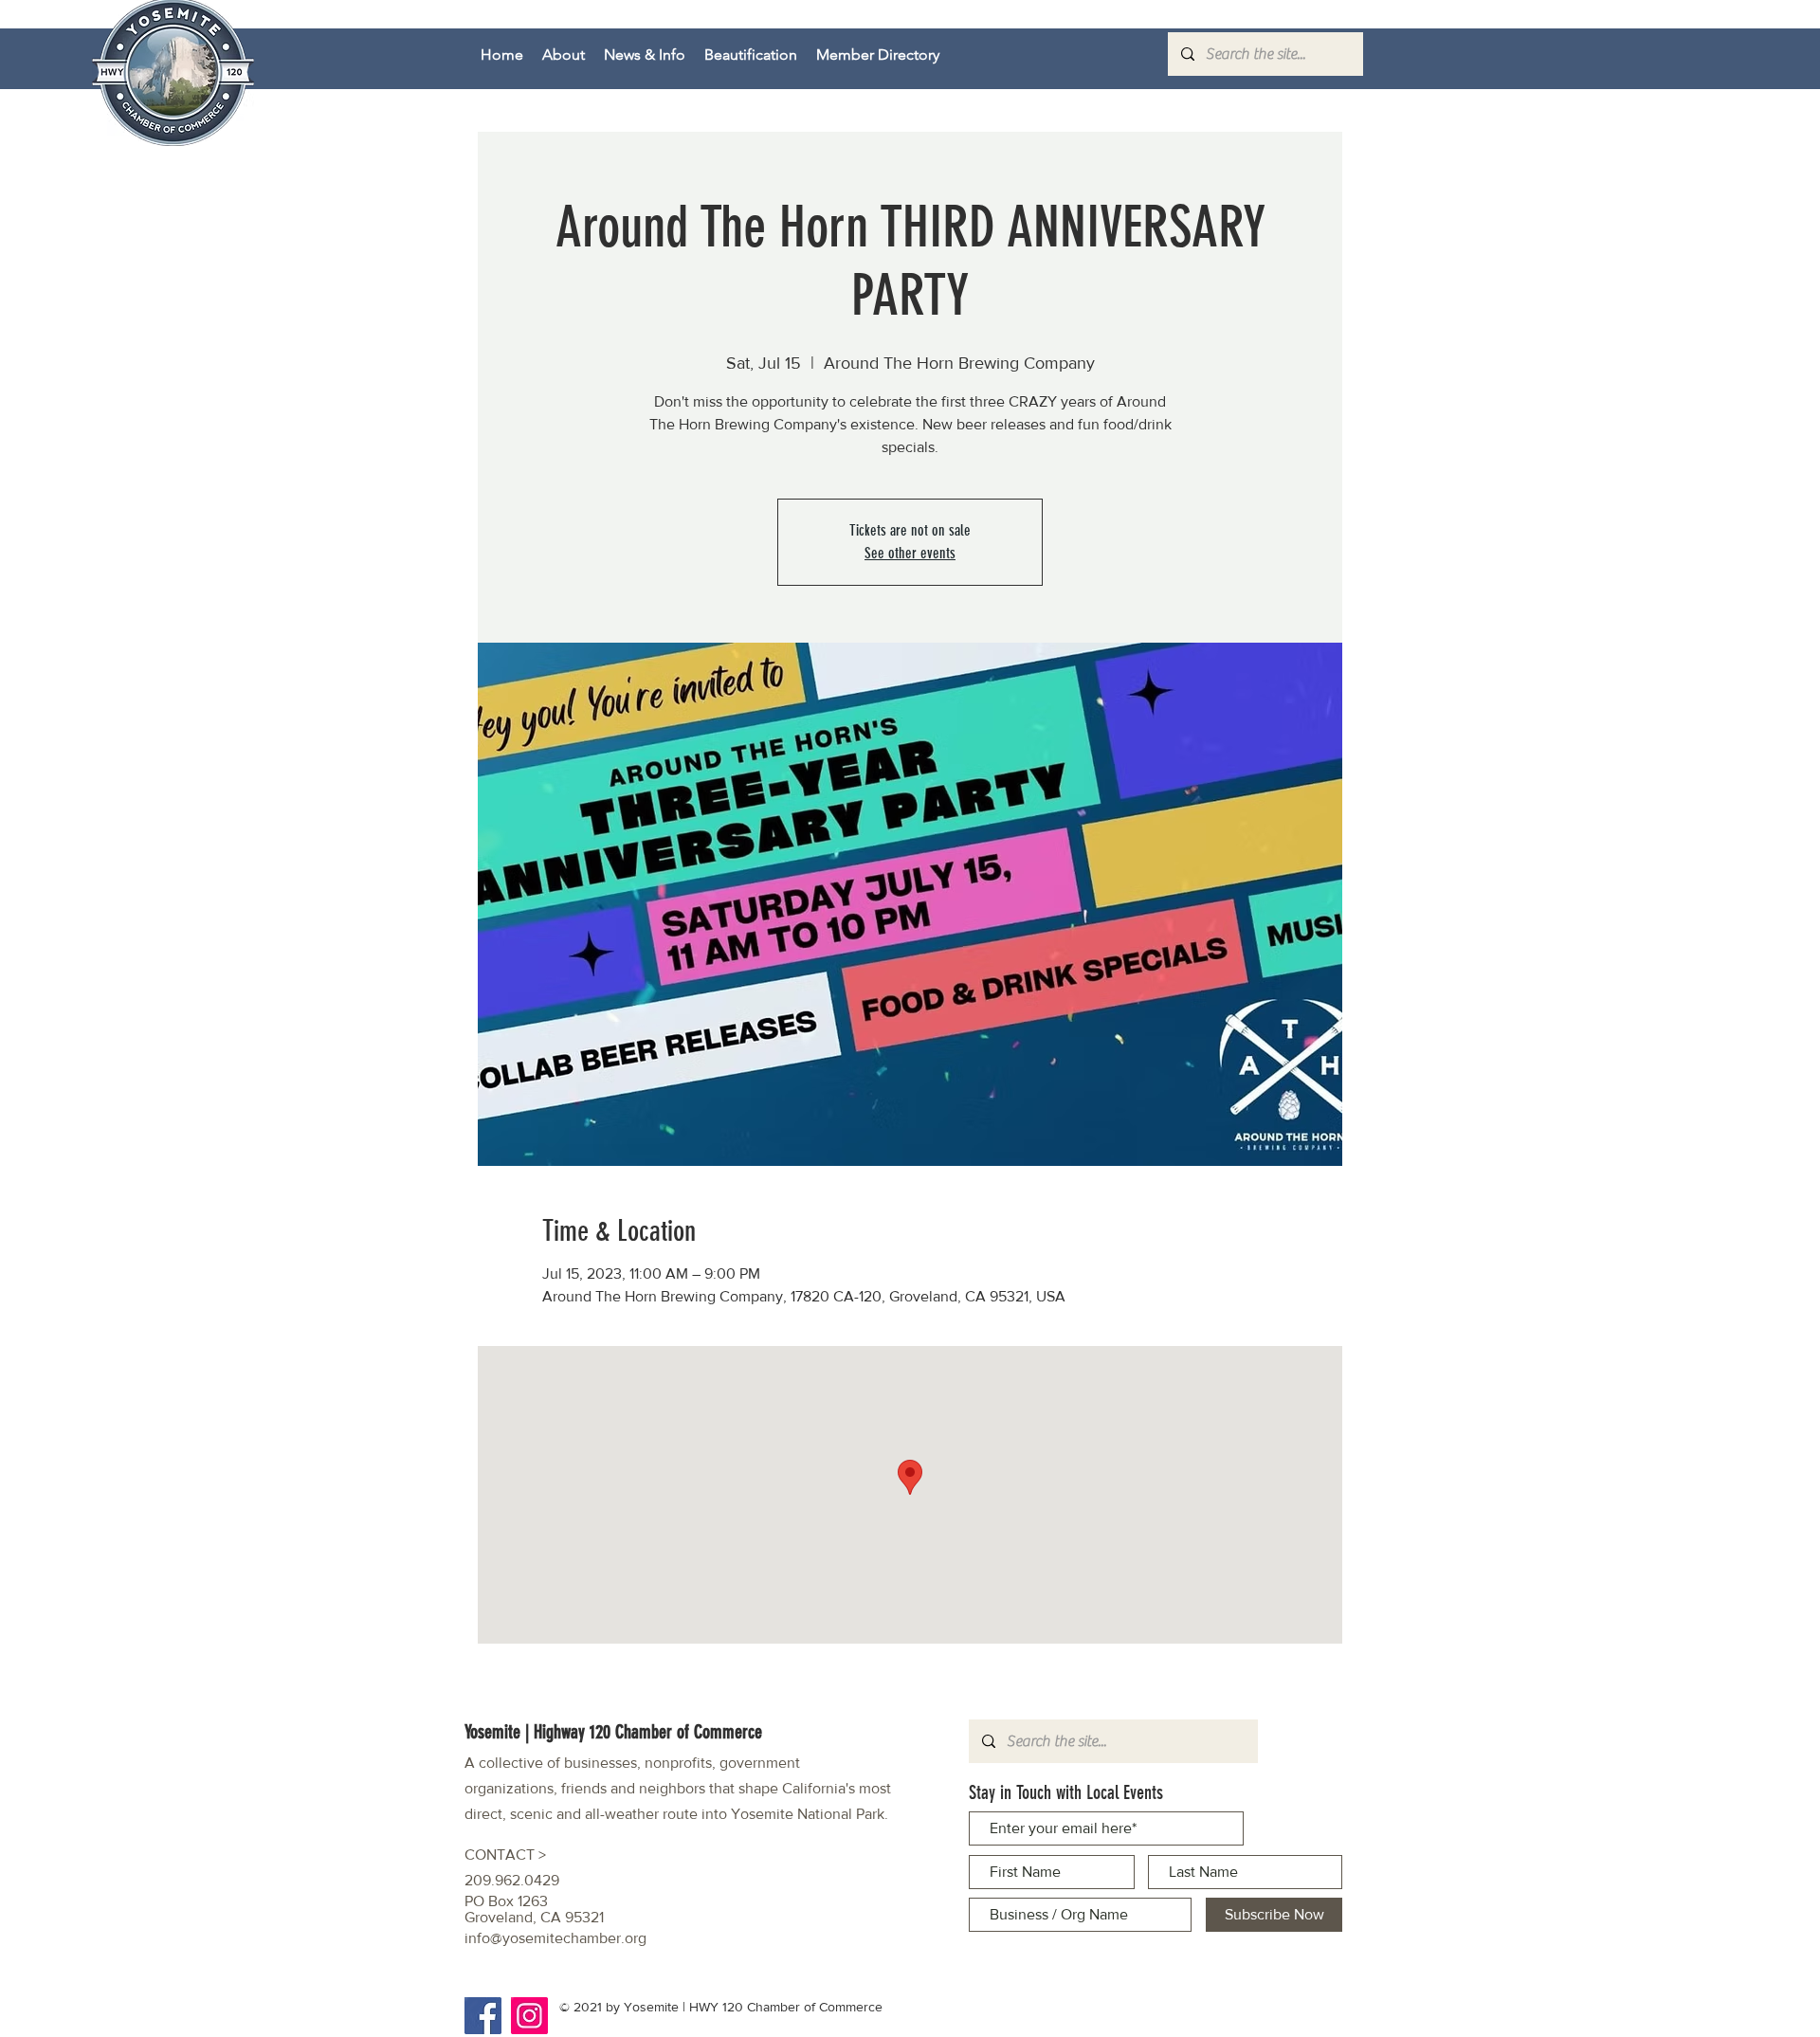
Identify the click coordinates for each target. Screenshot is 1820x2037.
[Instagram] (529, 2016)
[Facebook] (483, 2016)
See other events (910, 553)
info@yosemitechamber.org (555, 1938)
